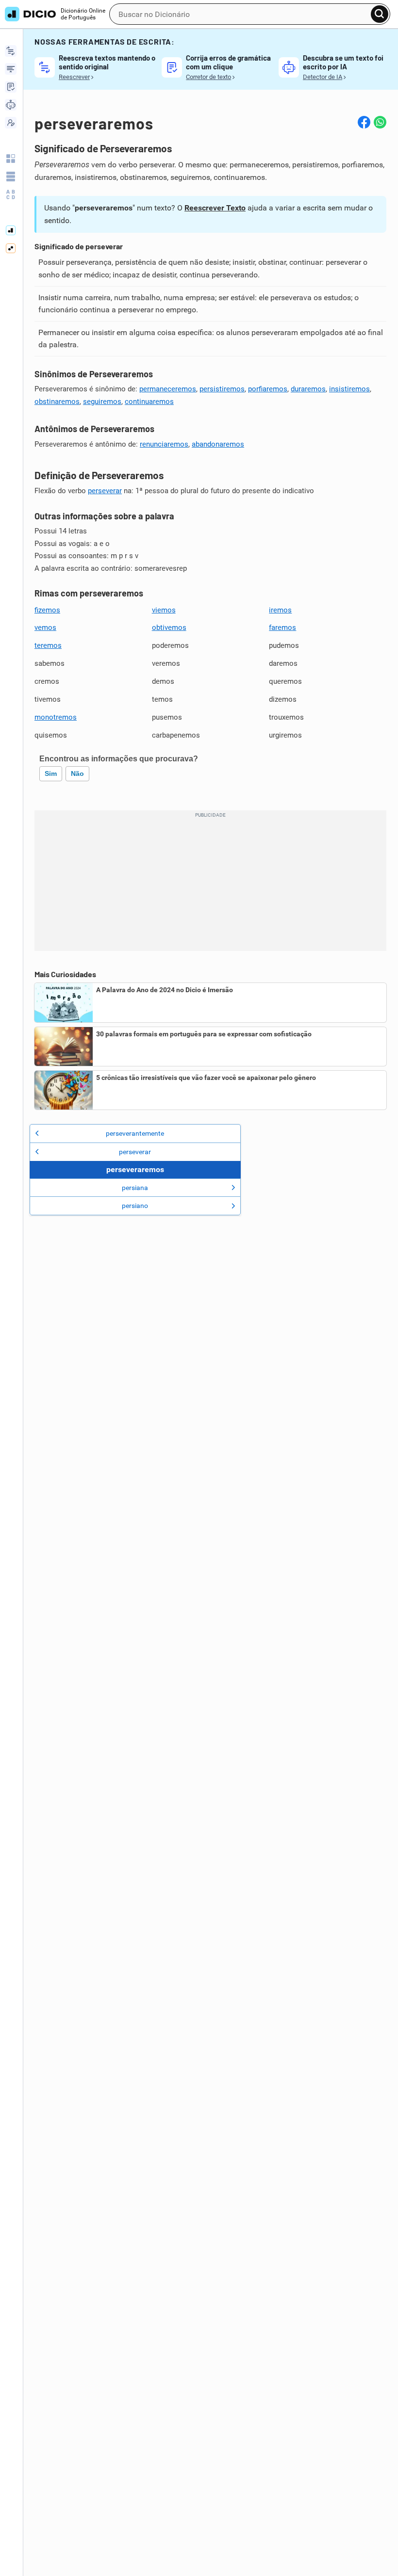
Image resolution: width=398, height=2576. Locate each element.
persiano (135, 1206)
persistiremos (222, 389)
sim (51, 773)
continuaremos (149, 402)
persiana (135, 1188)
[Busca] (380, 14)
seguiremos (102, 402)
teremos (48, 645)
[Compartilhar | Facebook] (364, 122)
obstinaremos (57, 402)
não (77, 773)
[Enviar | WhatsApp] (380, 122)
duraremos (308, 389)
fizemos (47, 610)
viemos (164, 610)
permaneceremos (168, 389)
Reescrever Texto (215, 208)
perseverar (105, 491)
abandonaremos (218, 444)
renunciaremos (164, 444)
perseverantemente (135, 1133)
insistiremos (349, 389)
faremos (282, 628)
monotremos (56, 717)
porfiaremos (268, 389)
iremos (280, 610)
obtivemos (169, 628)
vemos (45, 628)
